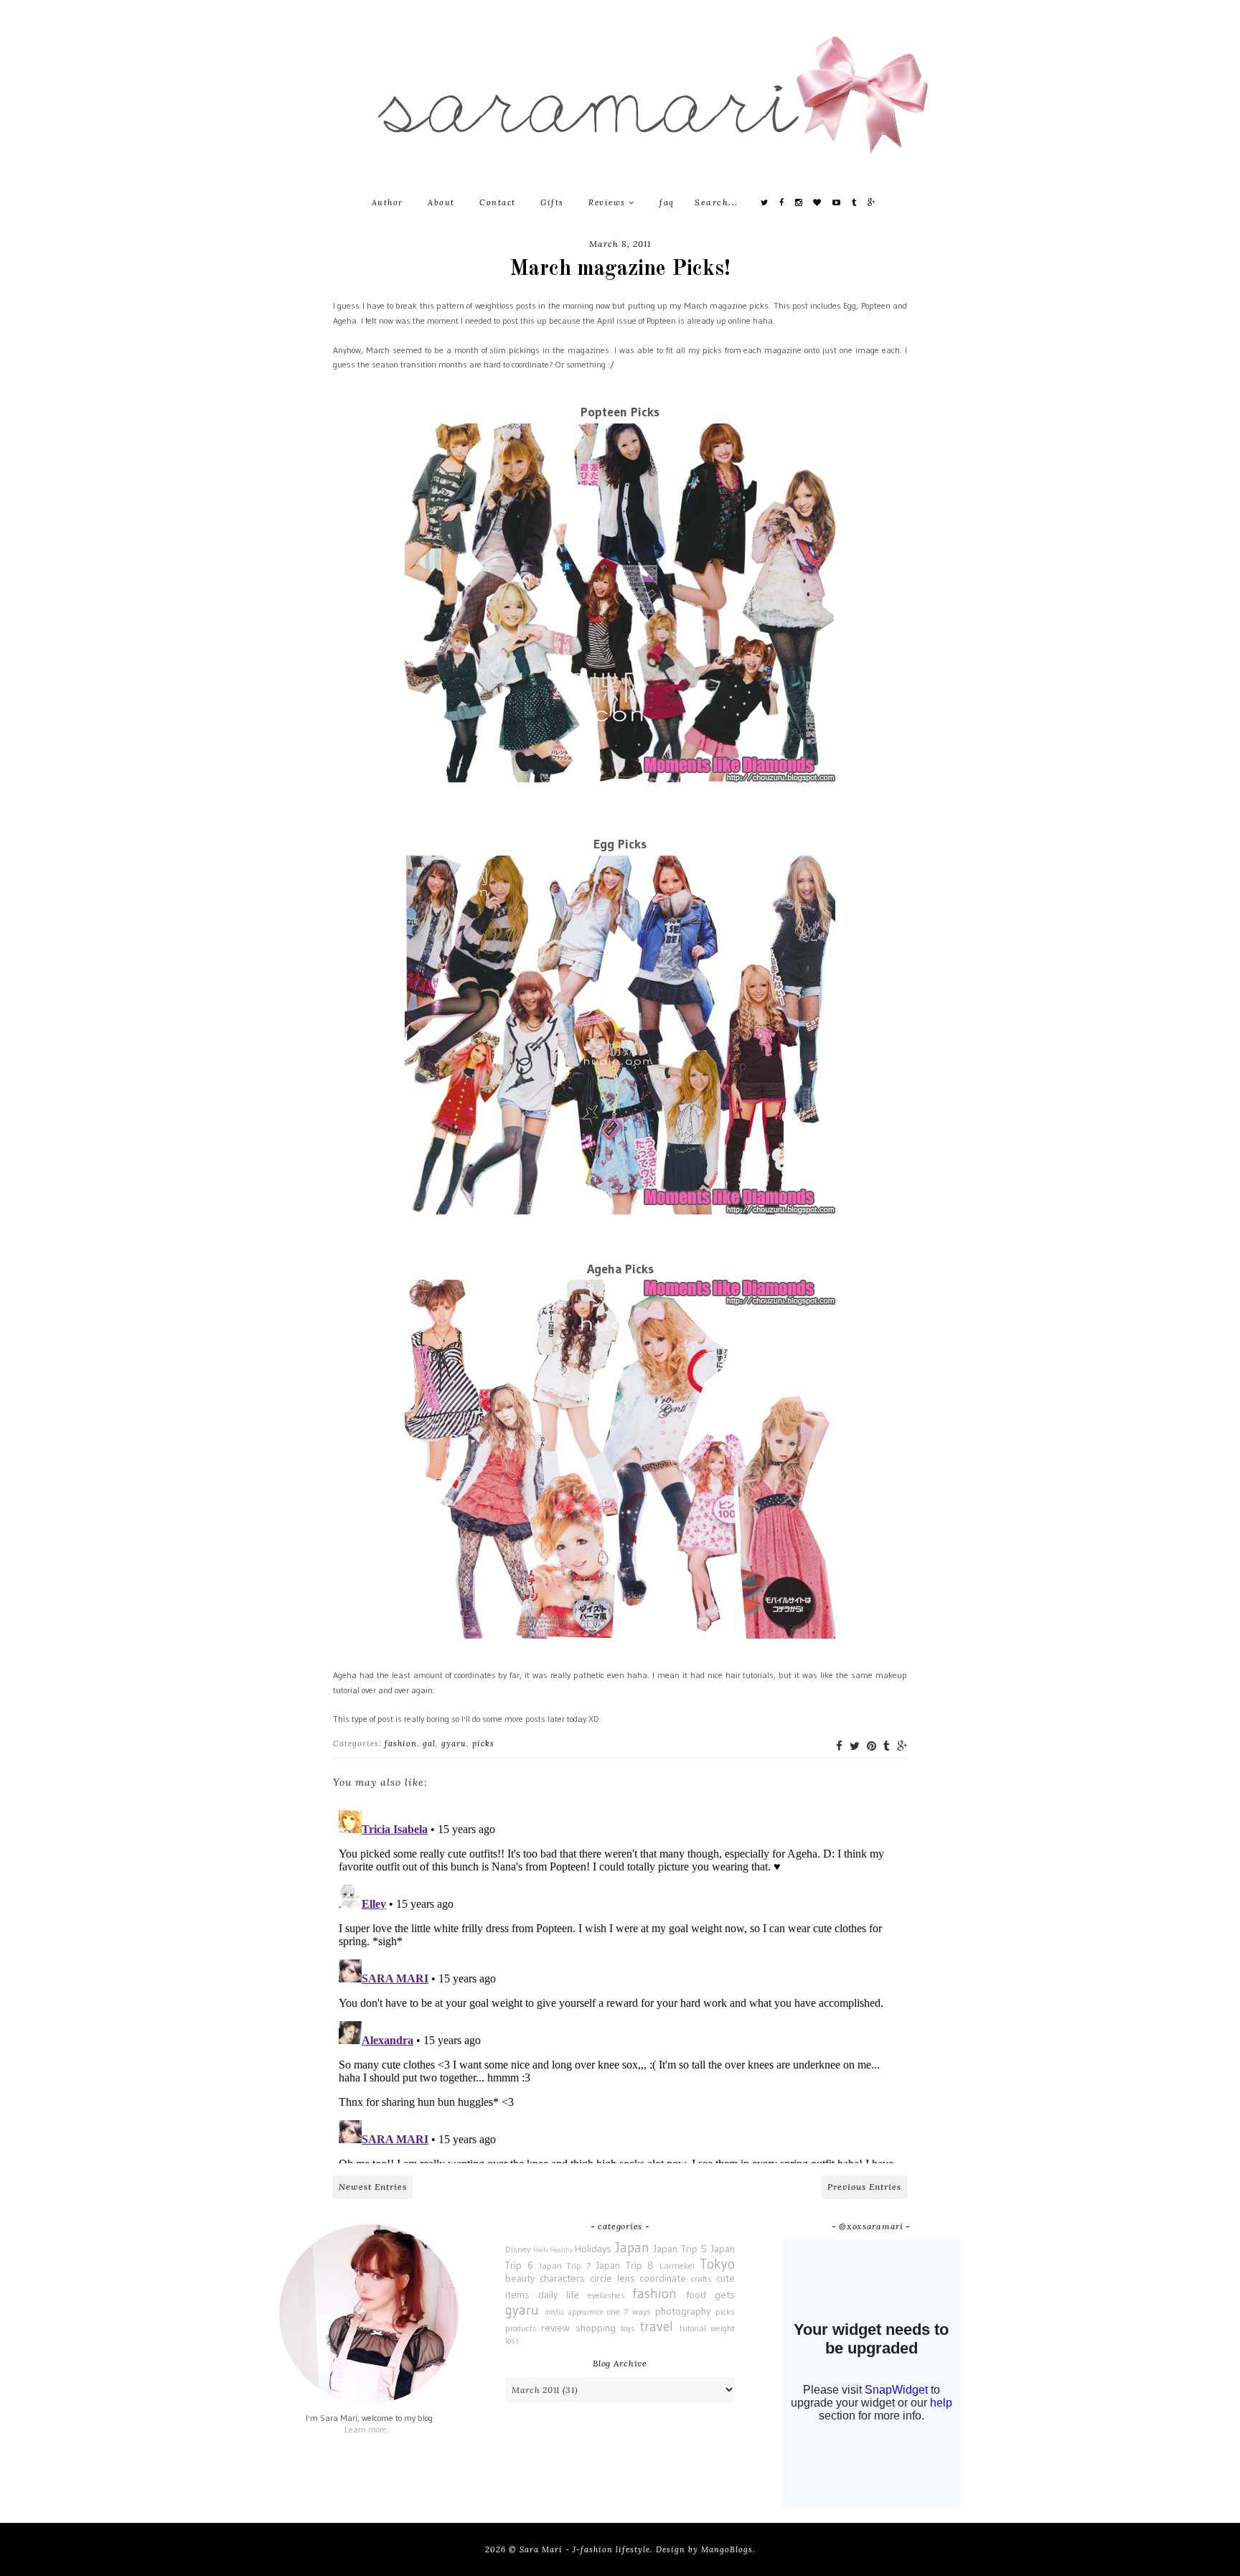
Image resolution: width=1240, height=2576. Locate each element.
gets (725, 2295)
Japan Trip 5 (680, 2249)
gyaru (454, 1743)
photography (683, 2311)
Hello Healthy (553, 2250)
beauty (520, 2278)
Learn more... (369, 2429)
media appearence (574, 2312)
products (521, 2328)
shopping (596, 2328)
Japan (632, 2247)
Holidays (593, 2249)
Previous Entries (864, 2187)
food (696, 2295)
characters (562, 2278)
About (441, 202)
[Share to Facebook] (839, 1746)
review (555, 2328)
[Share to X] (855, 1746)
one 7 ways (629, 2312)
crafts (701, 2278)
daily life (559, 2295)
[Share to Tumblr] (887, 1746)
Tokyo (717, 2264)
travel (656, 2326)
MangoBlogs (727, 2549)
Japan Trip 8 (625, 2265)
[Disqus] (620, 1984)
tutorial (693, 2328)
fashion (401, 1743)
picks (483, 1743)
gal (429, 1743)
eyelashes (606, 2295)
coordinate (663, 2278)
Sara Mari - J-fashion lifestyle (585, 2549)
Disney (518, 2249)
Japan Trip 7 (565, 2266)
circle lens (612, 2278)
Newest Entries (373, 2187)
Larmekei (677, 2266)
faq (667, 202)
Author (387, 202)
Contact (498, 202)
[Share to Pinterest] (872, 1746)
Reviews (609, 202)
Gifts (552, 202)
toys (628, 2328)
